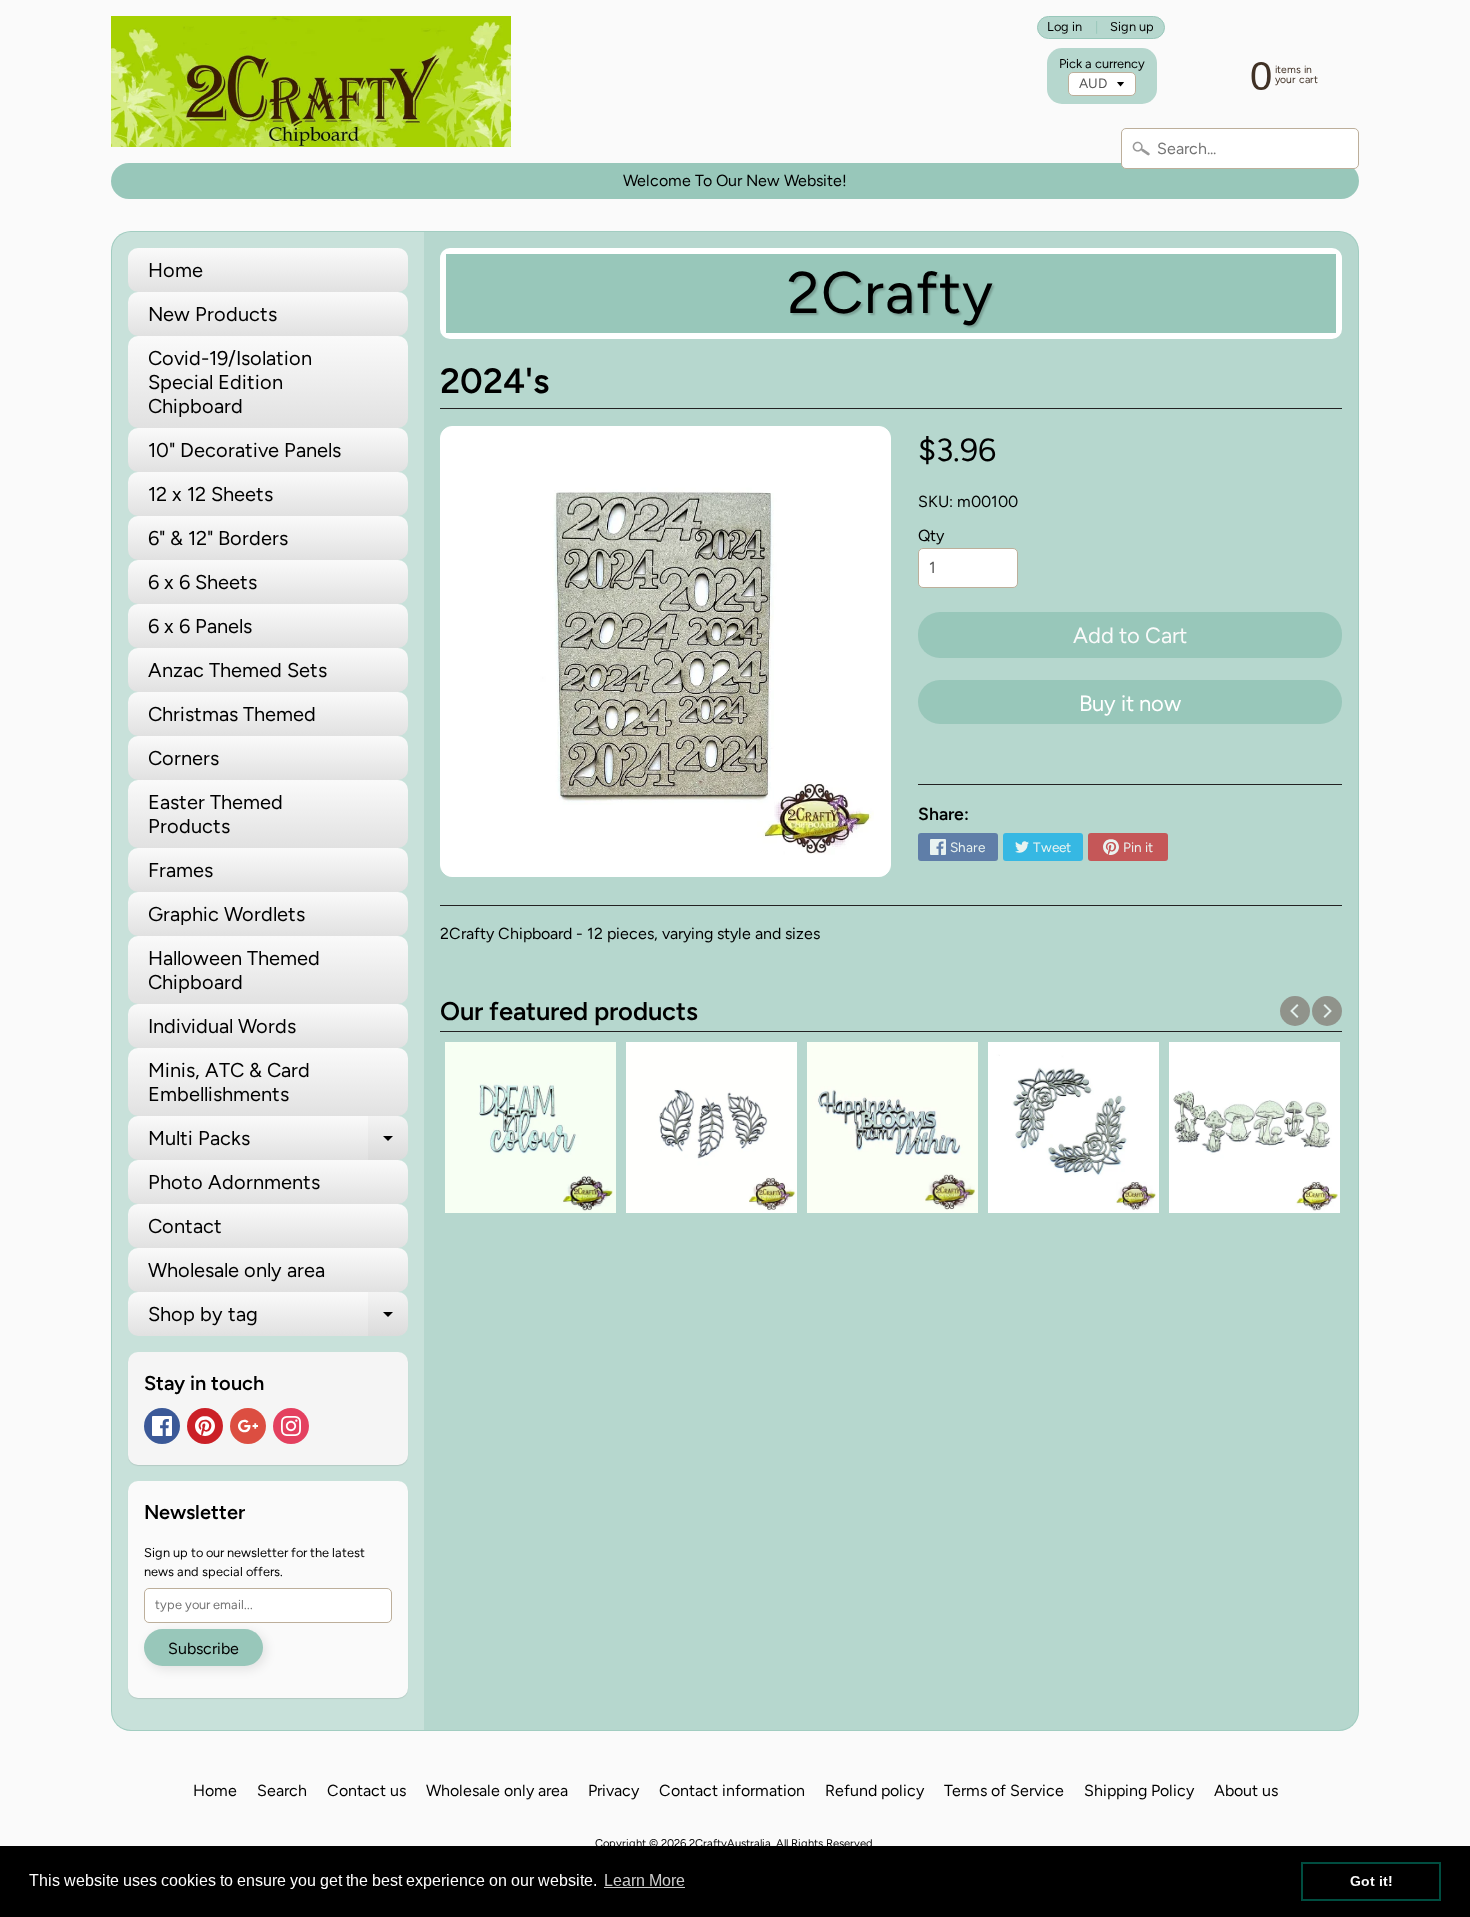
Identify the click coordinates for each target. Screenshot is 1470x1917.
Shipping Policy (1139, 1790)
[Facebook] (162, 1426)
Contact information (732, 1790)
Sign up (1132, 27)
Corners (183, 758)
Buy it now (1130, 703)
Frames (180, 870)
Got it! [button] (1371, 1881)
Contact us (366, 1790)
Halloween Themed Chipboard (234, 970)
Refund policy (874, 1790)
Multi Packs (278, 1143)
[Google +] (248, 1426)
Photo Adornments (234, 1182)
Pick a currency (1102, 63)
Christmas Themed (232, 714)
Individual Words (222, 1026)
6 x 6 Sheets (202, 582)
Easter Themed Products (215, 814)
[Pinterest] (205, 1426)
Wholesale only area (236, 1270)
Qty (931, 535)
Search (282, 1790)
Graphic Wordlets (226, 914)
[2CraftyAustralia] (311, 81)
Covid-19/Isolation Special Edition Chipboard (230, 382)
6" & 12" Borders (218, 538)
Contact (185, 1226)
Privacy (613, 1790)
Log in (1064, 27)
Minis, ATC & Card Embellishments (229, 1082)
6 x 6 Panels (200, 626)
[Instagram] (291, 1426)
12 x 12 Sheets (210, 494)
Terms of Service (1004, 1790)
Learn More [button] (644, 1880)
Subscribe (203, 1648)
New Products (212, 314)
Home (175, 270)
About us (1246, 1790)
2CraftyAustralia (730, 1843)
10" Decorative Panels (244, 450)
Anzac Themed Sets (237, 670)
